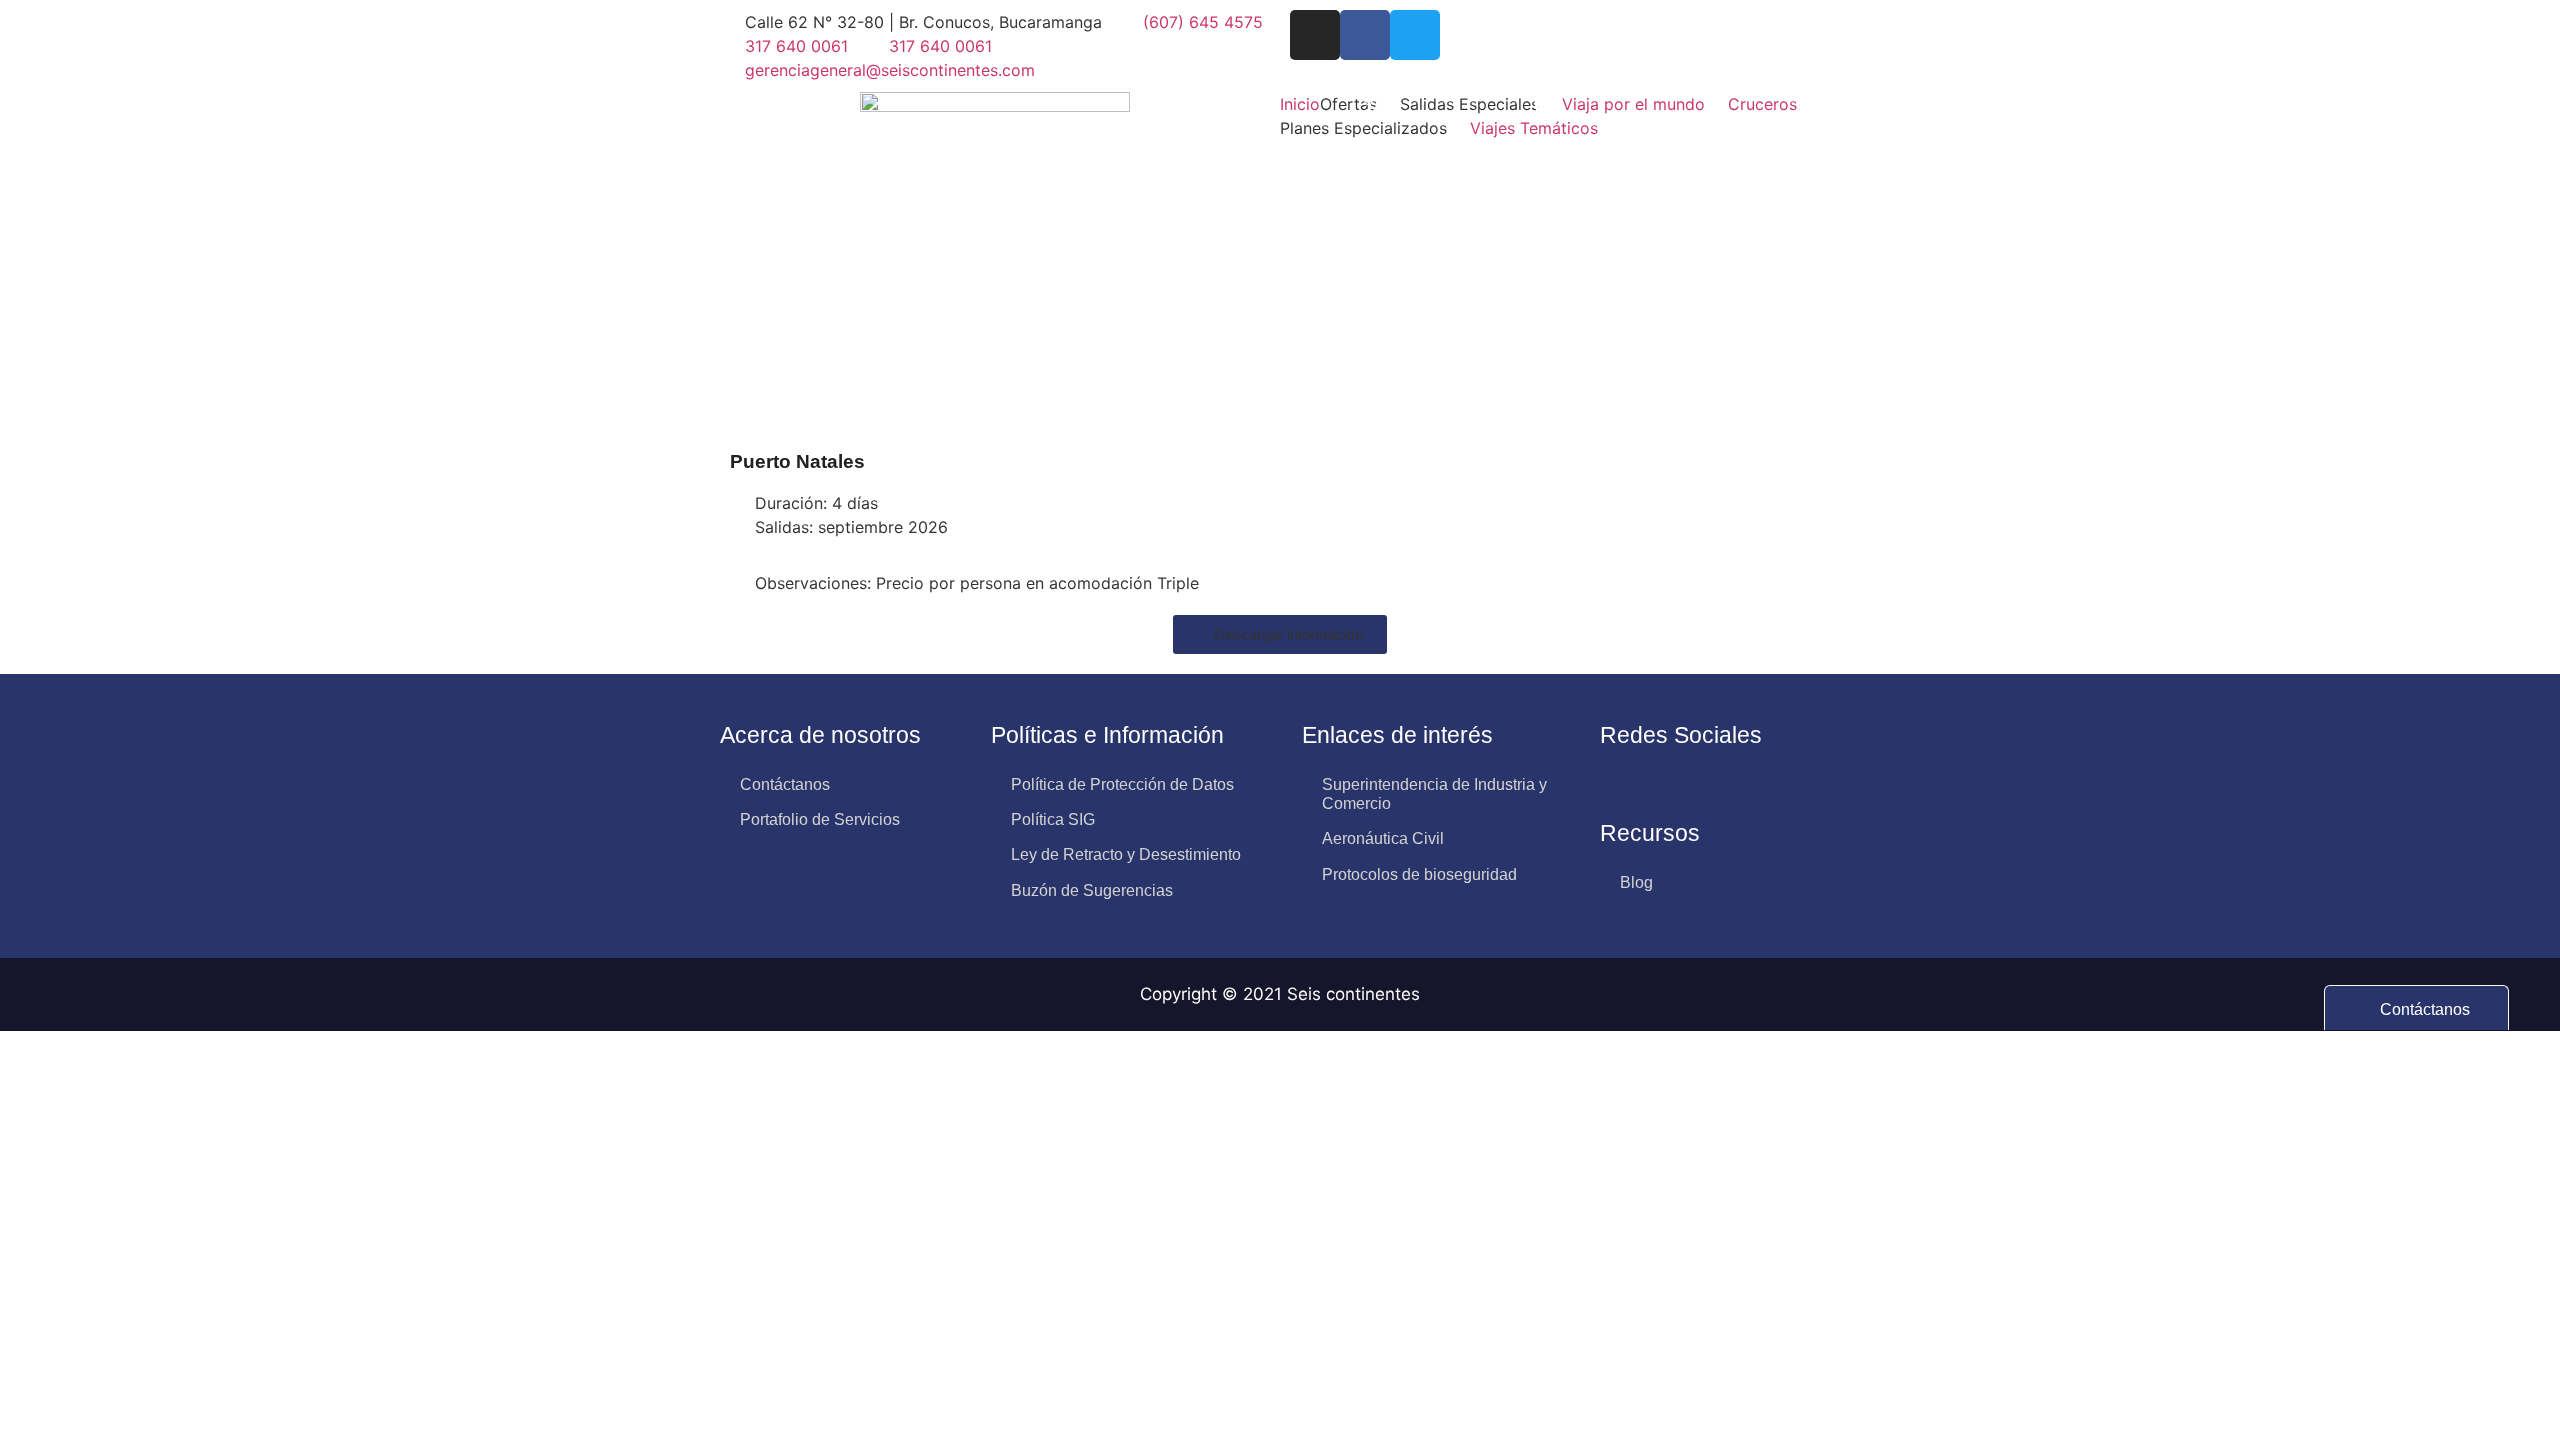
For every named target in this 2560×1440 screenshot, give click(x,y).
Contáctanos (785, 784)
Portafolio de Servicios (820, 819)
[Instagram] (1315, 35)
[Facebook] (1365, 35)
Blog (1636, 882)
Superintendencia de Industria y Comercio (1434, 794)
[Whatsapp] (1617, 784)
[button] (1360, 104)
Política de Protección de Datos (1122, 784)
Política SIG (1053, 819)
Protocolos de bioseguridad (1419, 874)
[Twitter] (1415, 35)
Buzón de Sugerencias (1092, 890)
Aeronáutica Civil (1383, 838)
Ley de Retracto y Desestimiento (1126, 854)
